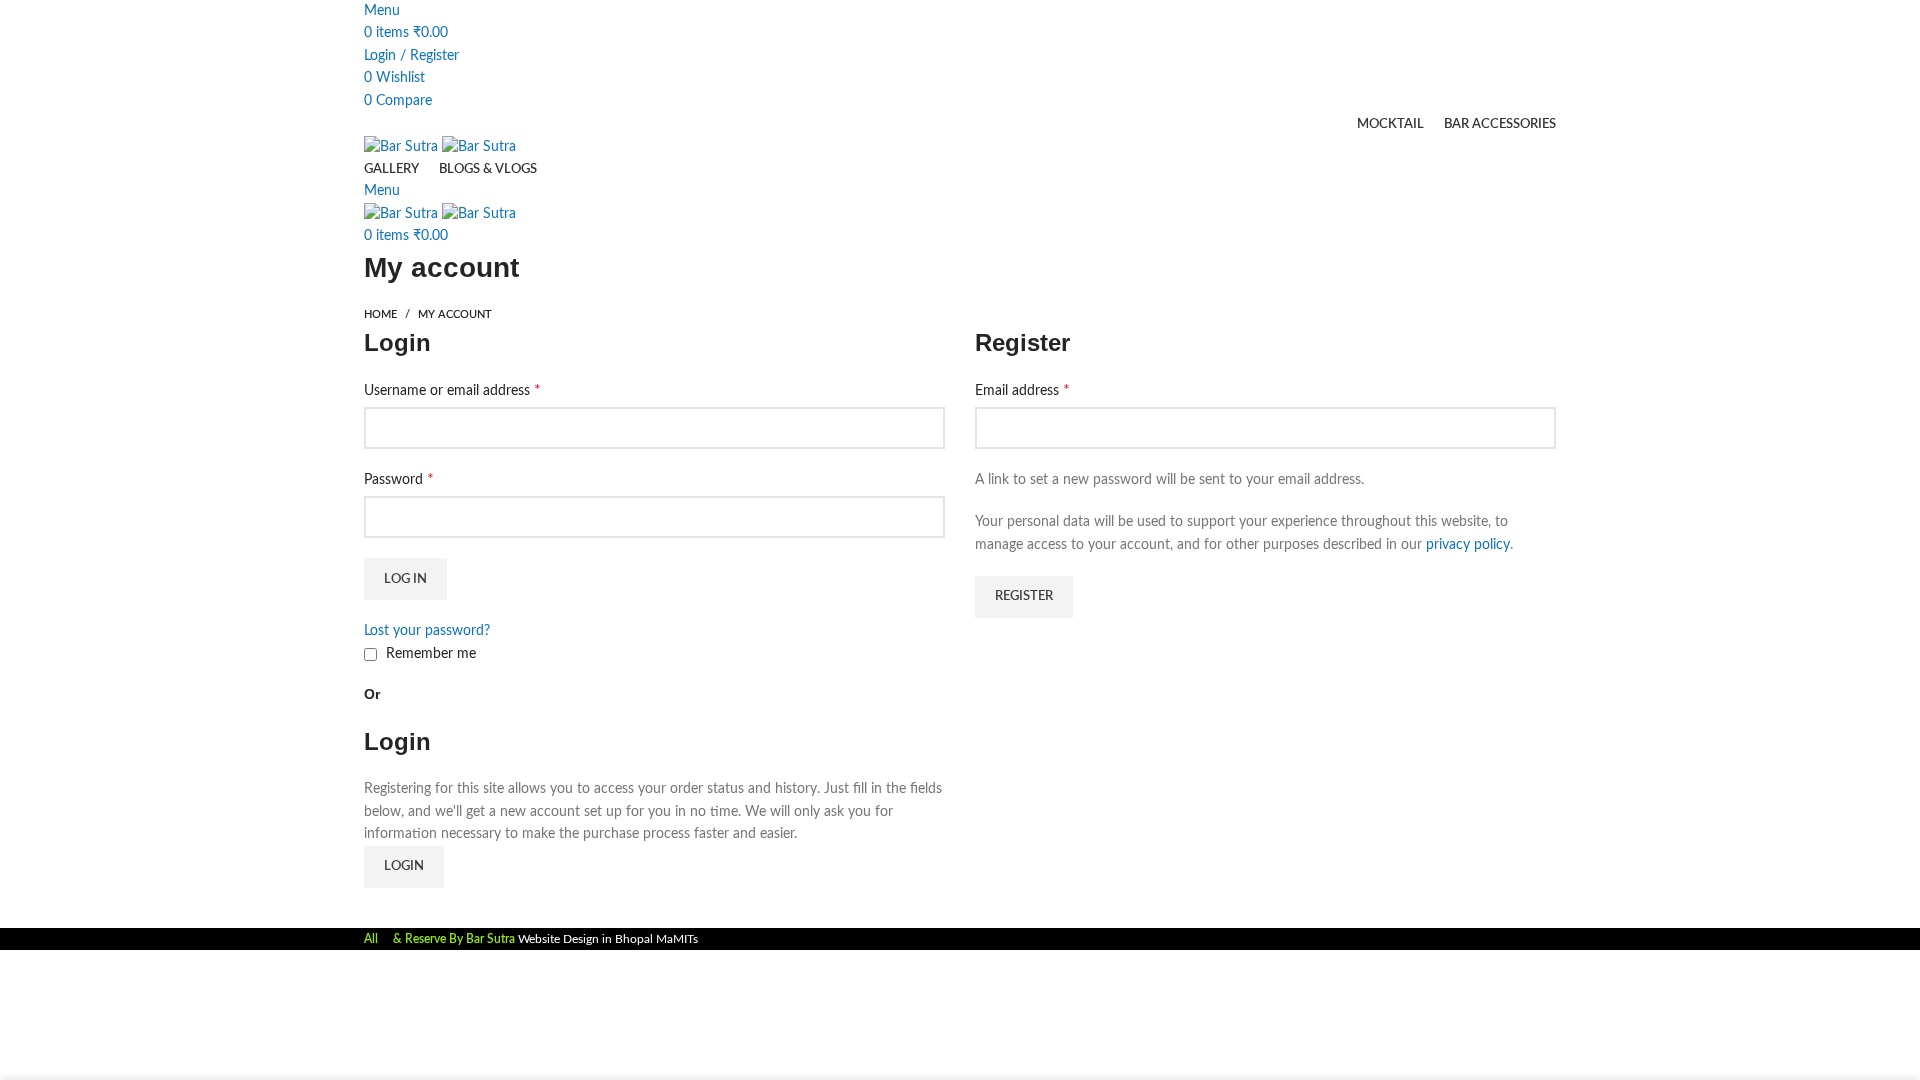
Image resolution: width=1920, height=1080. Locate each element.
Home (380, 314)
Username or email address (452, 390)
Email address (1022, 390)
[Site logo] (403, 146)
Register (1024, 596)
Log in (405, 579)
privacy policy (1468, 545)
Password (399, 479)
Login (404, 866)
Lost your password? (427, 631)
